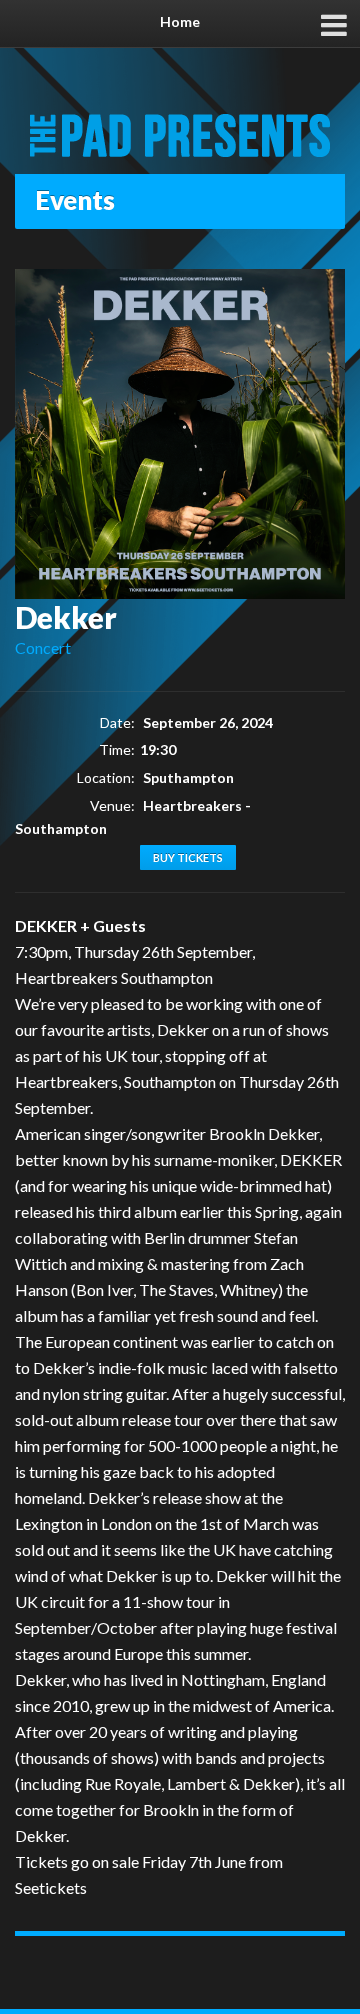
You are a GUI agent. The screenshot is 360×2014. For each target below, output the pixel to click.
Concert (43, 647)
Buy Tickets (188, 857)
